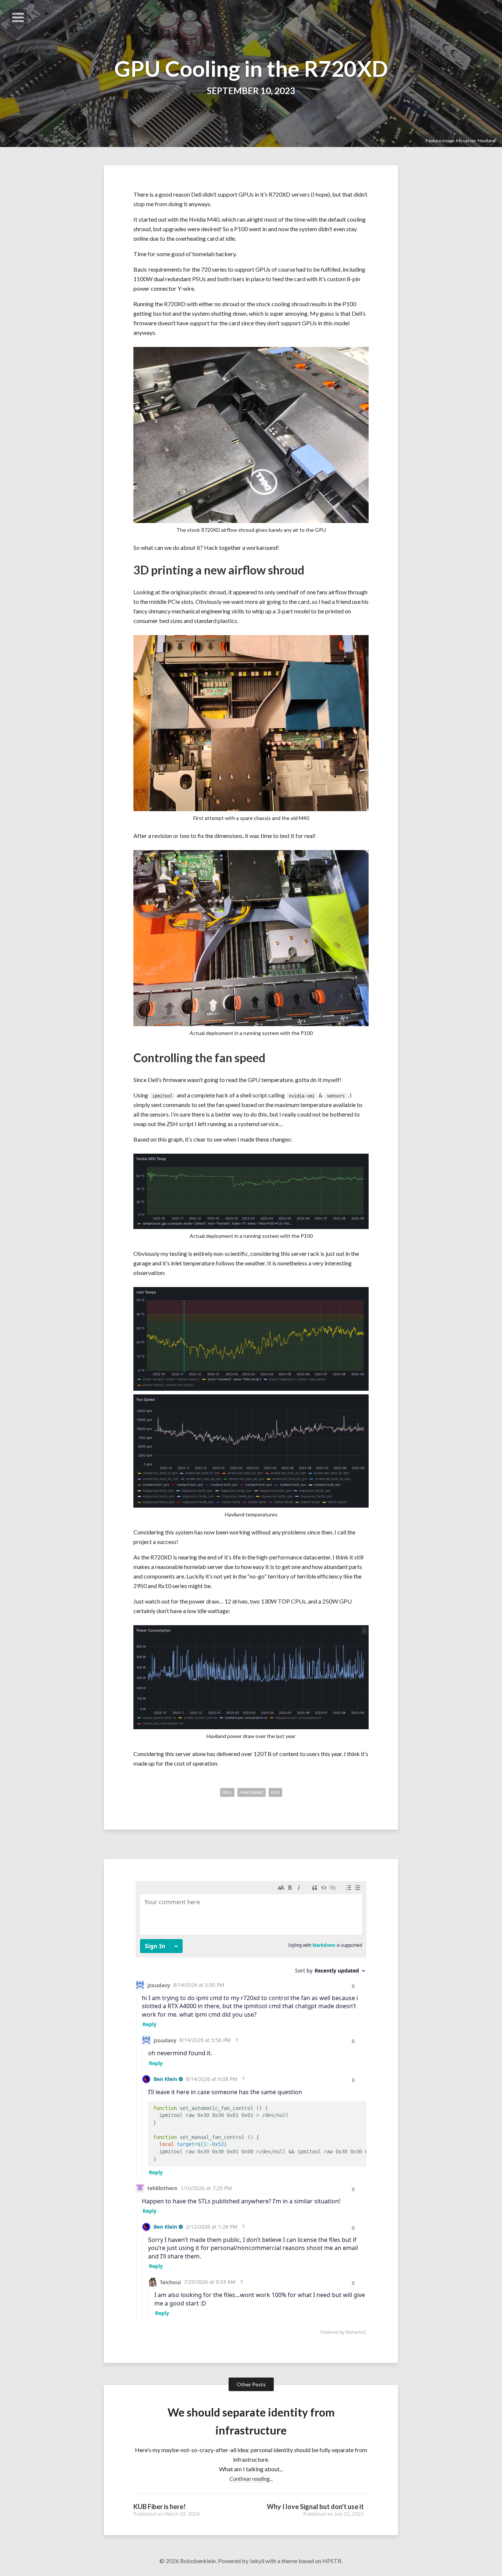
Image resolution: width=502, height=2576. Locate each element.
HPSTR (332, 2561)
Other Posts (251, 2384)
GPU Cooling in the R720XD (251, 68)
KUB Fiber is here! (159, 2507)
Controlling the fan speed (199, 1058)
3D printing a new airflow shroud (219, 570)
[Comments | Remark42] (251, 2110)
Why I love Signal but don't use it (315, 2507)
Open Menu (18, 17)
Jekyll (257, 2561)
